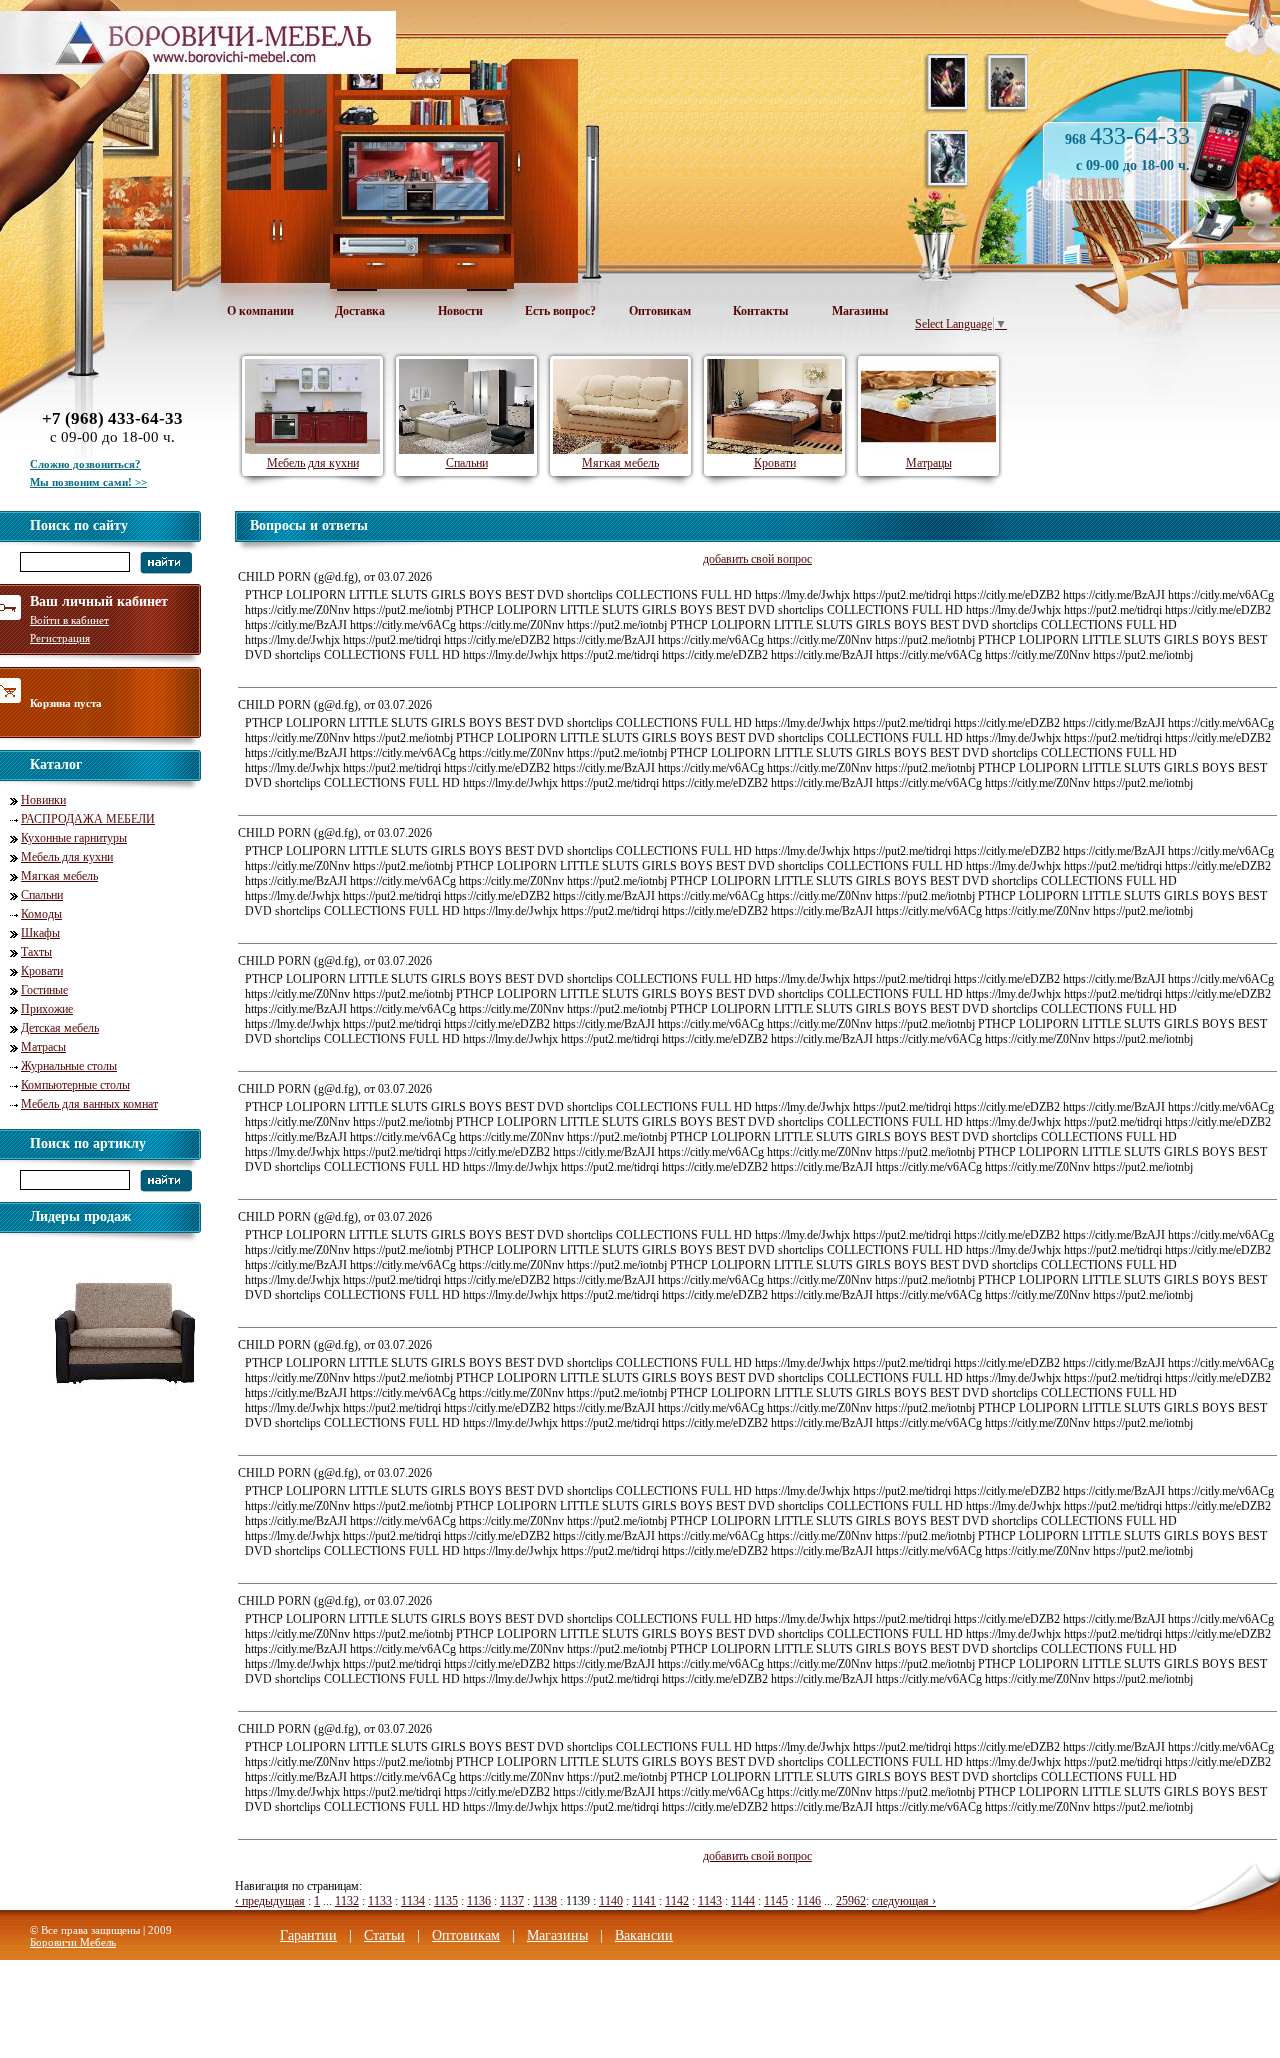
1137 (512, 1901)
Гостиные (44, 990)
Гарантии (308, 1935)
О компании (260, 311)
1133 (380, 1901)
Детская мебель (60, 1028)
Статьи (384, 1935)
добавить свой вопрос (757, 559)
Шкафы (40, 933)
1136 (479, 1901)
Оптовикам (660, 311)
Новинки (43, 800)
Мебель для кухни (67, 857)
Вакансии (644, 1935)
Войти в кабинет (69, 620)
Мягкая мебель (59, 876)
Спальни (42, 895)
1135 (446, 1901)
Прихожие (47, 1009)
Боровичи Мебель (73, 1942)
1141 (644, 1901)
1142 (677, 1901)
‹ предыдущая (270, 1901)
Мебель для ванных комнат (89, 1104)
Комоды (41, 914)
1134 (413, 1901)
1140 (611, 1901)
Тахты (36, 952)
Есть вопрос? (560, 311)
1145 (776, 1901)
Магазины (860, 311)
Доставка (360, 311)
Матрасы (43, 1047)
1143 (710, 1901)
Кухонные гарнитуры (74, 838)
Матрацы (929, 463)
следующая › (904, 1901)
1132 (347, 1901)
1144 (743, 1901)
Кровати (42, 971)
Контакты (760, 311)
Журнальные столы (69, 1066)
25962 (851, 1901)
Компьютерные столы (75, 1085)
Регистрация (60, 638)
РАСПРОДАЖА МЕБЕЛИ (88, 819)
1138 (545, 1901)
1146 (809, 1901)
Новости (460, 311)
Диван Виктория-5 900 (122, 1412)
